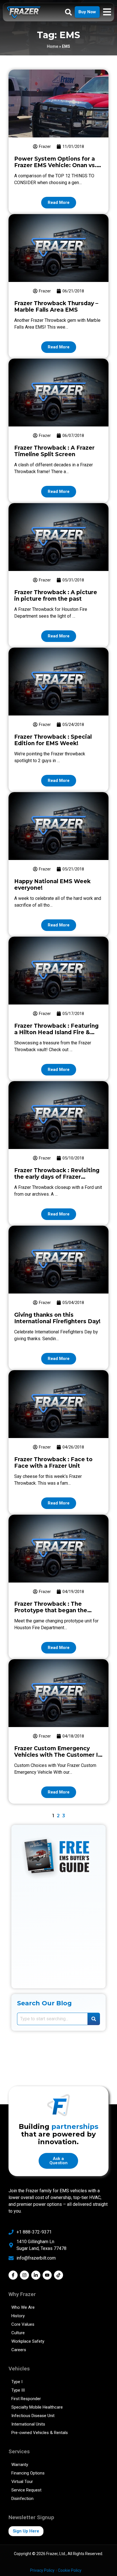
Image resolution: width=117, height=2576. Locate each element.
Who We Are (23, 2307)
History (18, 2316)
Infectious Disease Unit (33, 2416)
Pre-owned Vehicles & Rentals (40, 2433)
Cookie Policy (70, 2570)
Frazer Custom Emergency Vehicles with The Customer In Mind (58, 1755)
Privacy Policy (42, 2570)
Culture (18, 2333)
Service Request (26, 2490)
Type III (18, 2390)
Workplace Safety (28, 2341)
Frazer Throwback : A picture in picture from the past (56, 596)
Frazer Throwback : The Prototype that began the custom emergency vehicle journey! (53, 1614)
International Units (28, 2424)
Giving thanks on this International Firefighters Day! (57, 1318)
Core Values (23, 2324)
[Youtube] (47, 2275)
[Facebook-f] (13, 2275)
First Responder (26, 2399)
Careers (19, 2350)
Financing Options (28, 2473)
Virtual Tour (22, 2482)
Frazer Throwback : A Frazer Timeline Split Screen (54, 451)
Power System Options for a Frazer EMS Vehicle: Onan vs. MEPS (55, 165)
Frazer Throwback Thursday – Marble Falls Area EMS (56, 307)
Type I (17, 2382)
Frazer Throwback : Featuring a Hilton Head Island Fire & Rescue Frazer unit (56, 1032)
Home (53, 46)
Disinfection (22, 2499)
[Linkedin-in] (36, 2275)
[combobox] (52, 2019)
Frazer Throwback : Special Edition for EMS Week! (53, 740)
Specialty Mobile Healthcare (37, 2407)
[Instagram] (24, 2275)
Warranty (20, 2465)
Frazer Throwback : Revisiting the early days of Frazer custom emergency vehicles (57, 1177)
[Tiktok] (58, 2275)
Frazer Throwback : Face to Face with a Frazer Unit (53, 1463)
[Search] (94, 2019)
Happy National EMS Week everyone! (52, 885)
